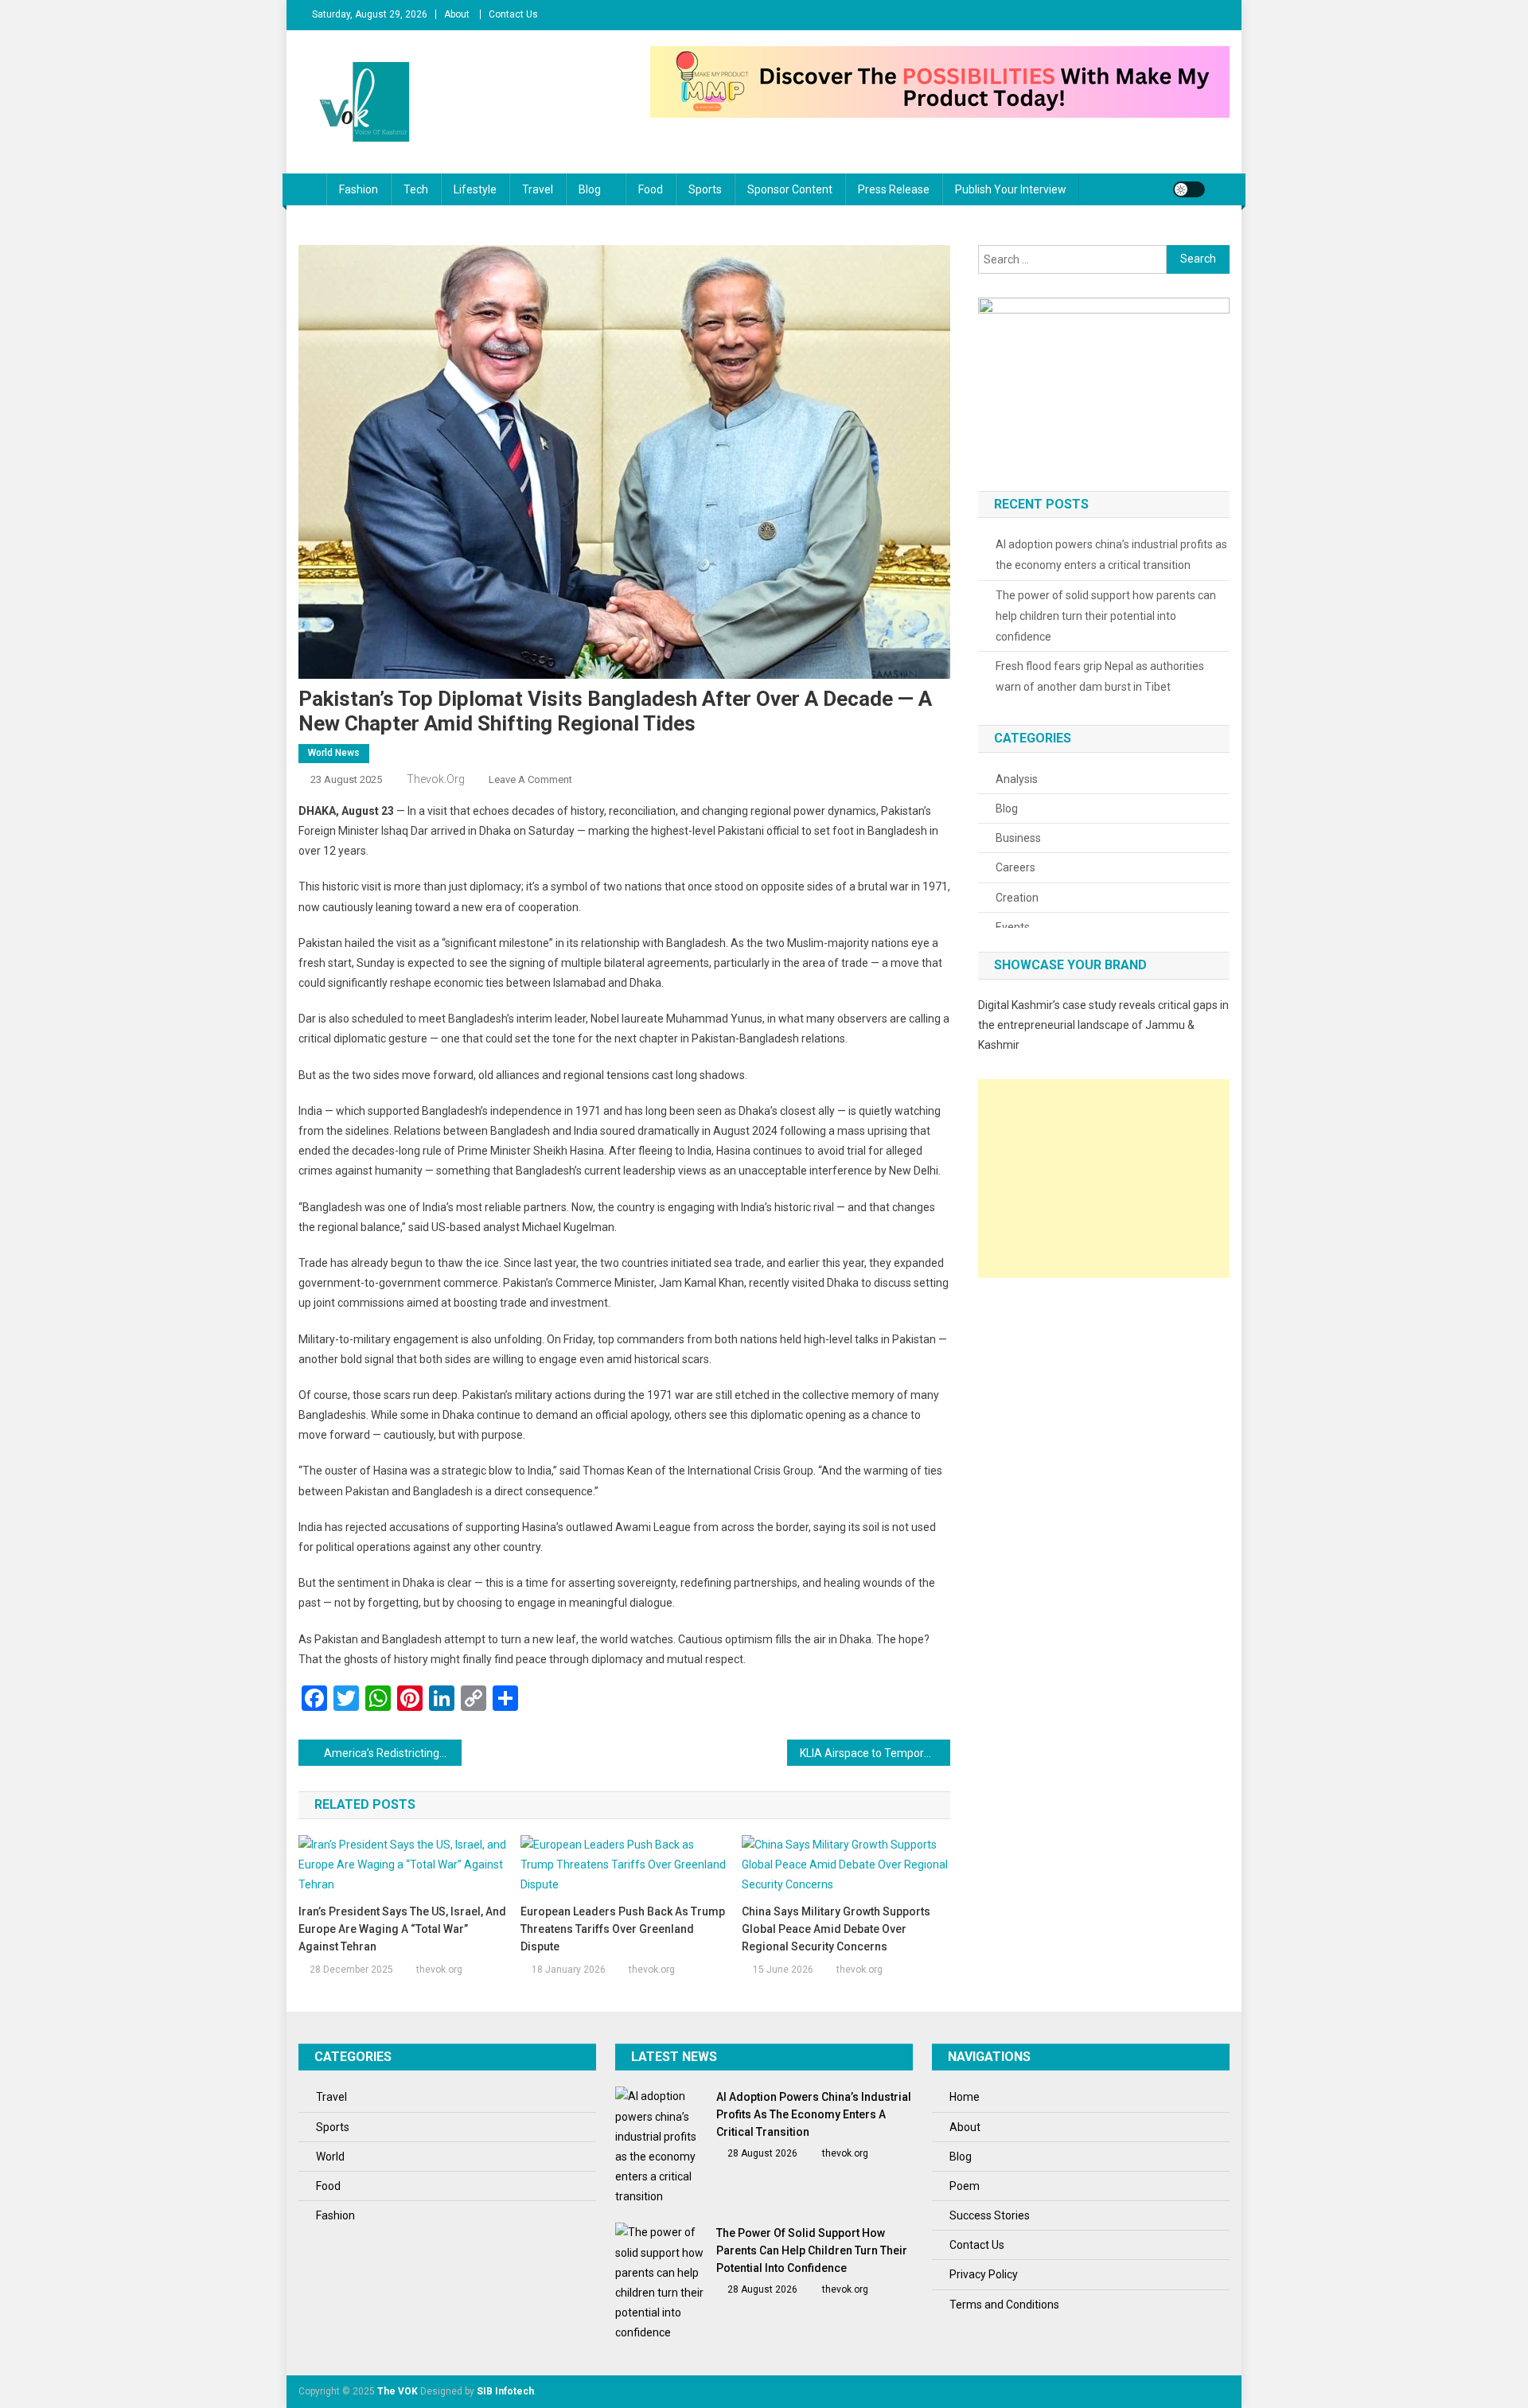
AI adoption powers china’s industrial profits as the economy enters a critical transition (1111, 555)
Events (1013, 927)
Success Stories (990, 2215)
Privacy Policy (984, 2274)
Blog (590, 189)
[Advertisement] (1104, 1179)
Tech (416, 189)
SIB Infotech (505, 2391)
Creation (1017, 898)
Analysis (1017, 779)
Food (651, 189)
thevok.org (436, 779)
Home (965, 2097)
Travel (538, 189)
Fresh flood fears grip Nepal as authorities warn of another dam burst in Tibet (1100, 676)
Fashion (359, 189)
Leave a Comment (530, 779)
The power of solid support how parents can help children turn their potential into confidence (1106, 616)
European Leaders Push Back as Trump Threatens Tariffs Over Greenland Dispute (623, 1929)
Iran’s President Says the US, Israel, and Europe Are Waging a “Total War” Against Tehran (402, 1929)
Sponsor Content (790, 189)
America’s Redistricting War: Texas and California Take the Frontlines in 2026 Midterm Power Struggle (393, 1753)
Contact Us (513, 14)
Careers (1015, 867)
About (457, 14)
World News (334, 753)
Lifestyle (475, 189)
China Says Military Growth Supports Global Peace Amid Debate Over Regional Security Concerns (836, 1929)
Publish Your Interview (1011, 189)
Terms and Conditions (1004, 2305)
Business (1018, 838)
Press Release (894, 189)
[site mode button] (1189, 189)
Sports (705, 189)
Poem (965, 2186)
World (330, 2157)
